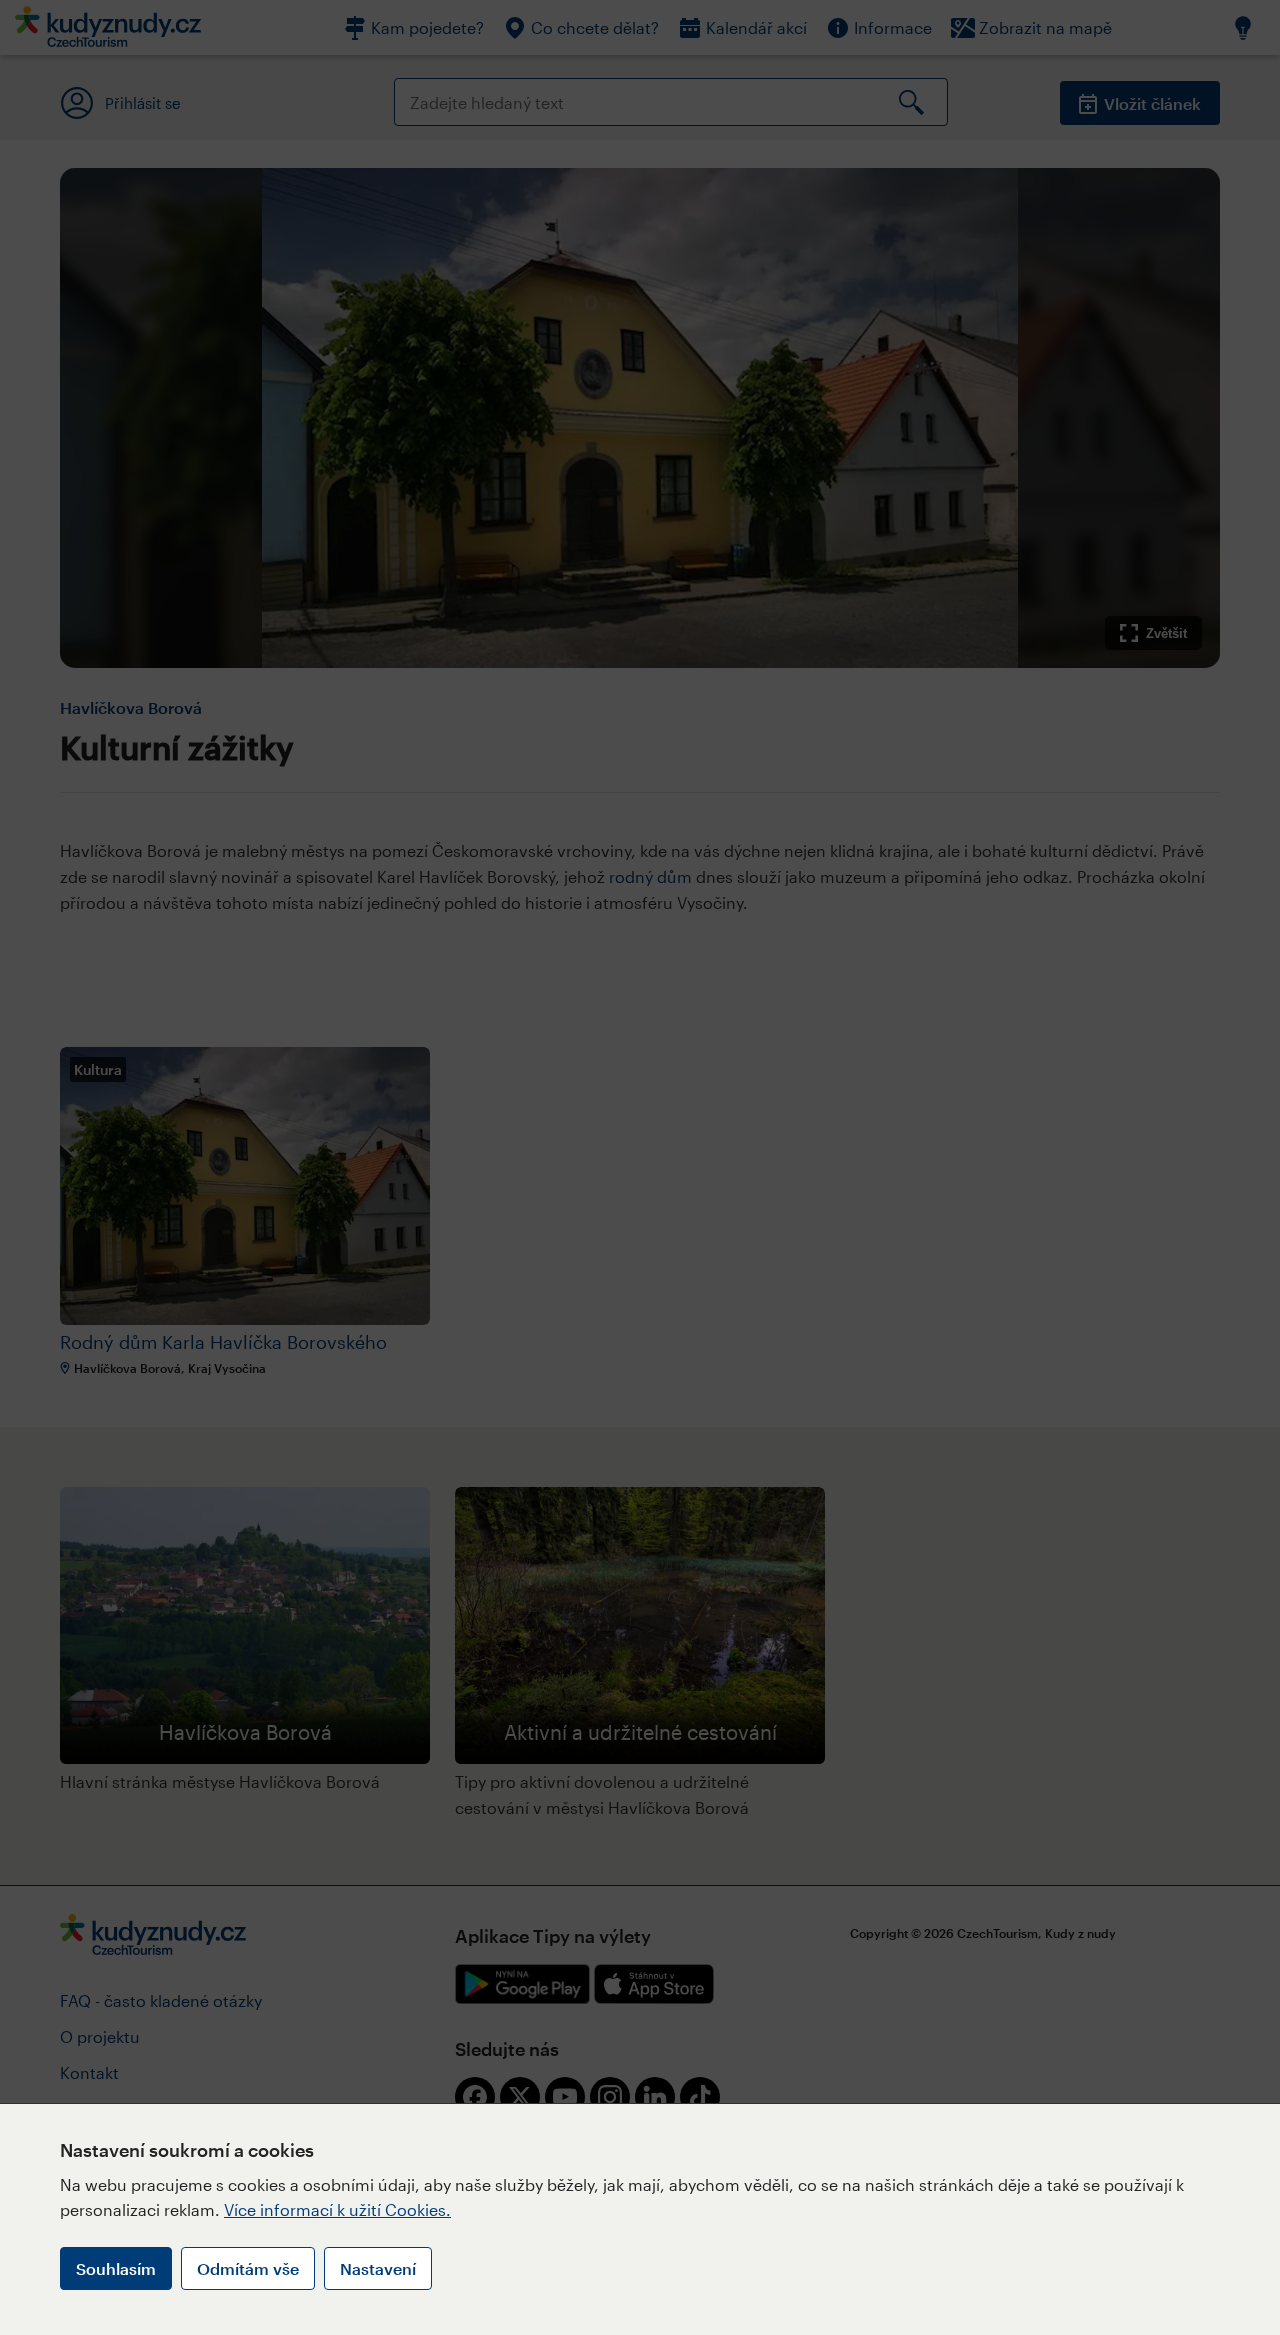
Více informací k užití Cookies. (337, 2209)
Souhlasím (116, 2268)
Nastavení (378, 2268)
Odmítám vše (248, 2268)
